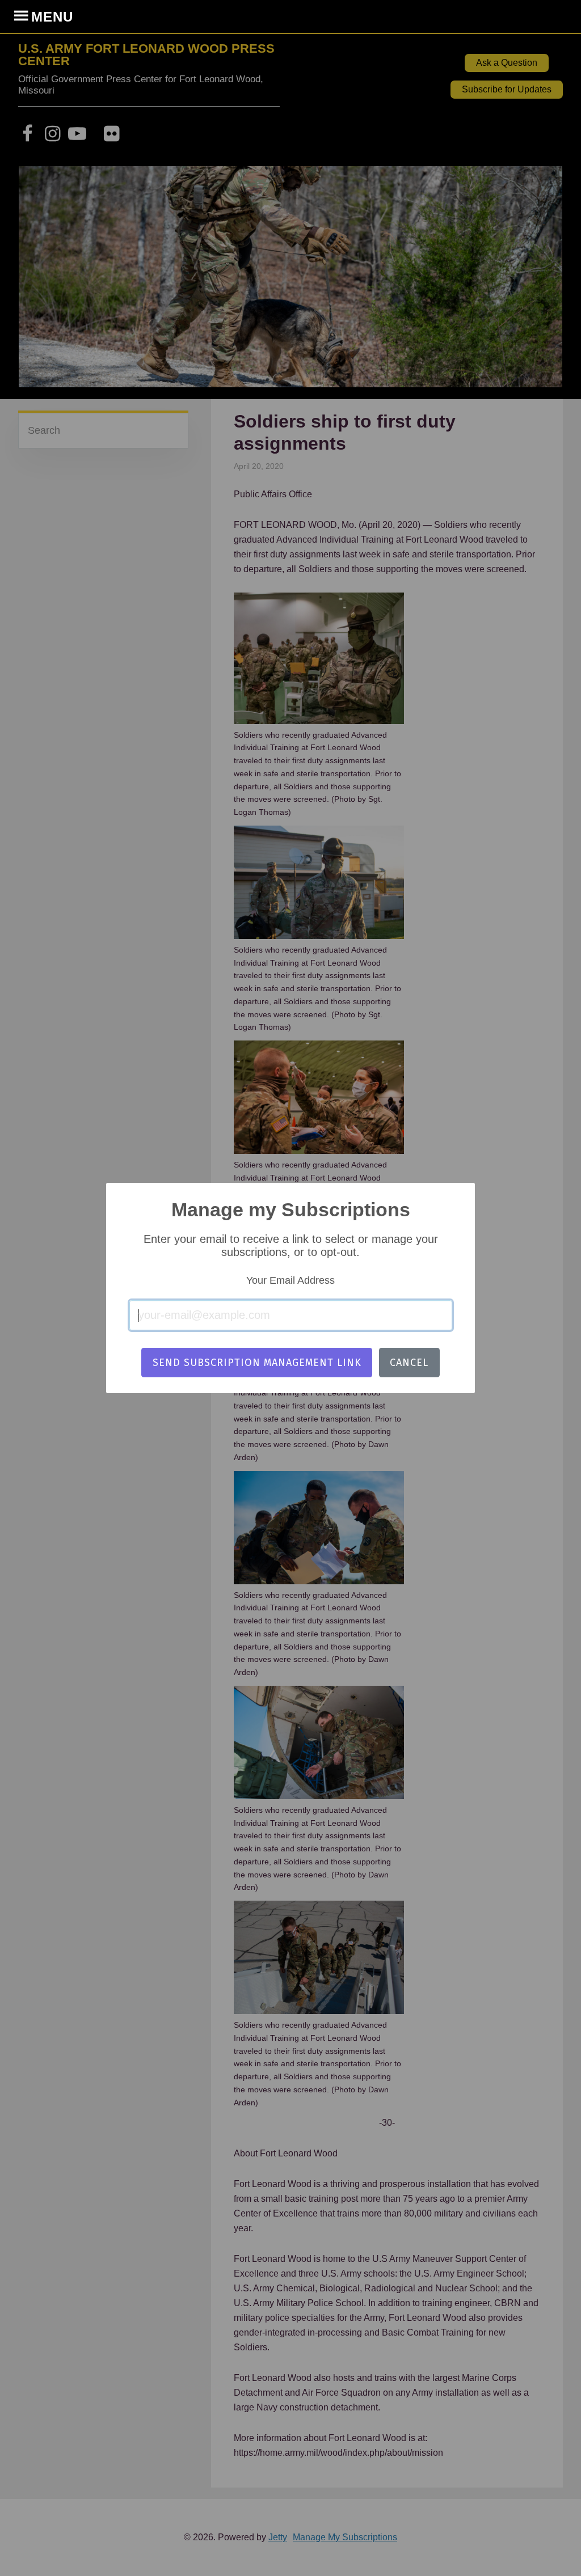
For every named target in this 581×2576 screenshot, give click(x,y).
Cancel (409, 1363)
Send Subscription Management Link (257, 1363)
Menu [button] (52, 17)
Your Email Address (290, 1280)
